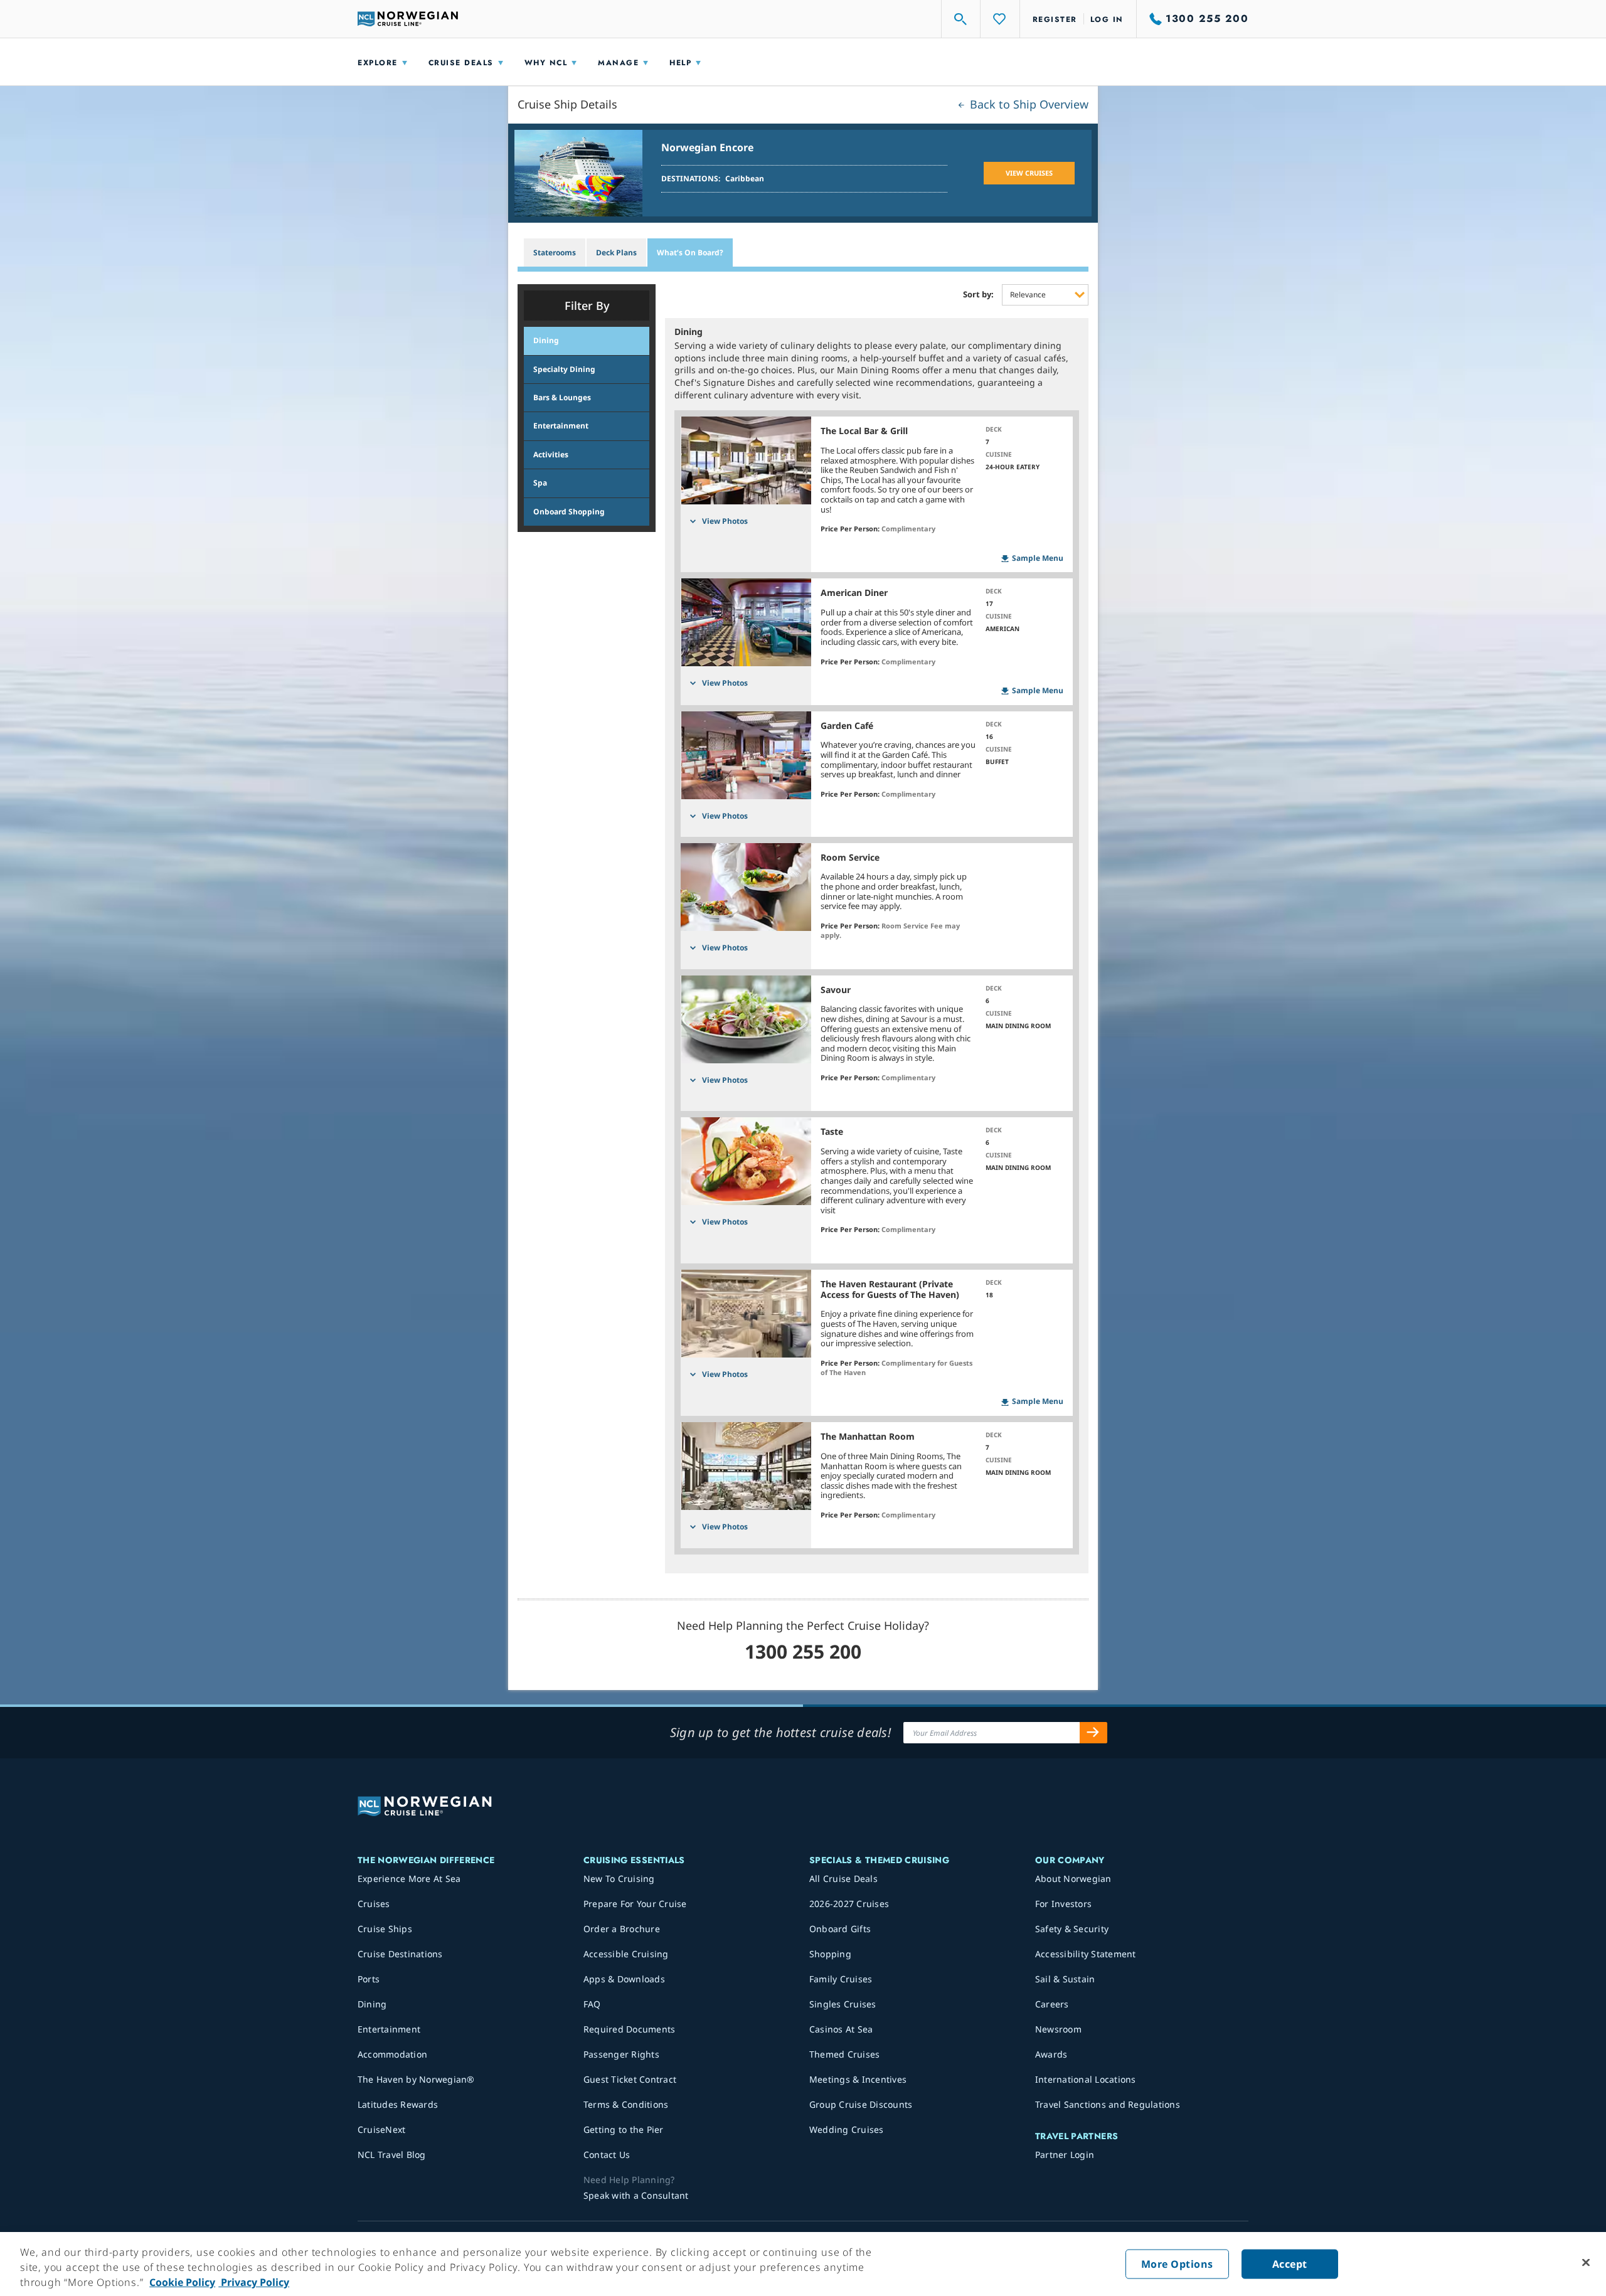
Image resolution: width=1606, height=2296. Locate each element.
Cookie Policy (182, 2282)
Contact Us (607, 2155)
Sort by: (978, 295)
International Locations (1086, 2079)
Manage (618, 63)
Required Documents (630, 2029)
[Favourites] (1000, 19)
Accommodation (392, 2054)
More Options (1177, 2264)
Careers (1052, 2004)
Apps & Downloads (624, 1979)
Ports (369, 1979)
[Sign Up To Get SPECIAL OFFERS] (1093, 1733)
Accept (1290, 2264)
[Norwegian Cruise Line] (408, 19)
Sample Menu (1038, 558)
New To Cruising (619, 1879)
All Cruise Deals (843, 1879)
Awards (1051, 2054)
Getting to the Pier (624, 2129)
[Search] (961, 19)
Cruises (374, 1904)
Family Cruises (841, 1979)
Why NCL (546, 63)
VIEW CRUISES (1029, 173)
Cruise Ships (385, 1929)
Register (1055, 19)
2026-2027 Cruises (849, 1904)
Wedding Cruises (847, 2129)
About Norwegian (1073, 1879)
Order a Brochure (622, 1929)
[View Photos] (746, 460)
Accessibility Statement (1086, 1954)
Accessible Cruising (626, 1954)
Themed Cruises (845, 2054)
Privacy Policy (254, 2282)
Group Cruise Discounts (861, 2104)
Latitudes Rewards (398, 2104)
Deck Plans (616, 252)
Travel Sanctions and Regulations (1108, 2104)
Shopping (830, 1954)
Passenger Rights (621, 2054)
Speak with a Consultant (636, 2195)
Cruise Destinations (400, 1954)
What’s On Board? (690, 252)
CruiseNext (382, 2129)
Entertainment (389, 2029)
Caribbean (745, 178)
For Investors (1063, 1904)
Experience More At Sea (409, 1879)
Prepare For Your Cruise (635, 1904)
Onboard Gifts (840, 1929)
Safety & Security (1072, 1929)
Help (680, 63)
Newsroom (1058, 2029)
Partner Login (1065, 2155)
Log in (1107, 19)
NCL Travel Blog (392, 2155)
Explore (378, 63)
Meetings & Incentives (858, 2079)
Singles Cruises (843, 2004)
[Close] (1586, 2263)
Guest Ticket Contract (630, 2079)
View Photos (725, 521)
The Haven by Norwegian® (416, 2079)
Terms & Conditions (626, 2104)
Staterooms (555, 252)
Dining (372, 2004)
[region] (803, 2264)
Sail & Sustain (1065, 1979)
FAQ (592, 2004)
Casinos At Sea (841, 2029)
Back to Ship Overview (1028, 104)
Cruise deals (461, 63)
